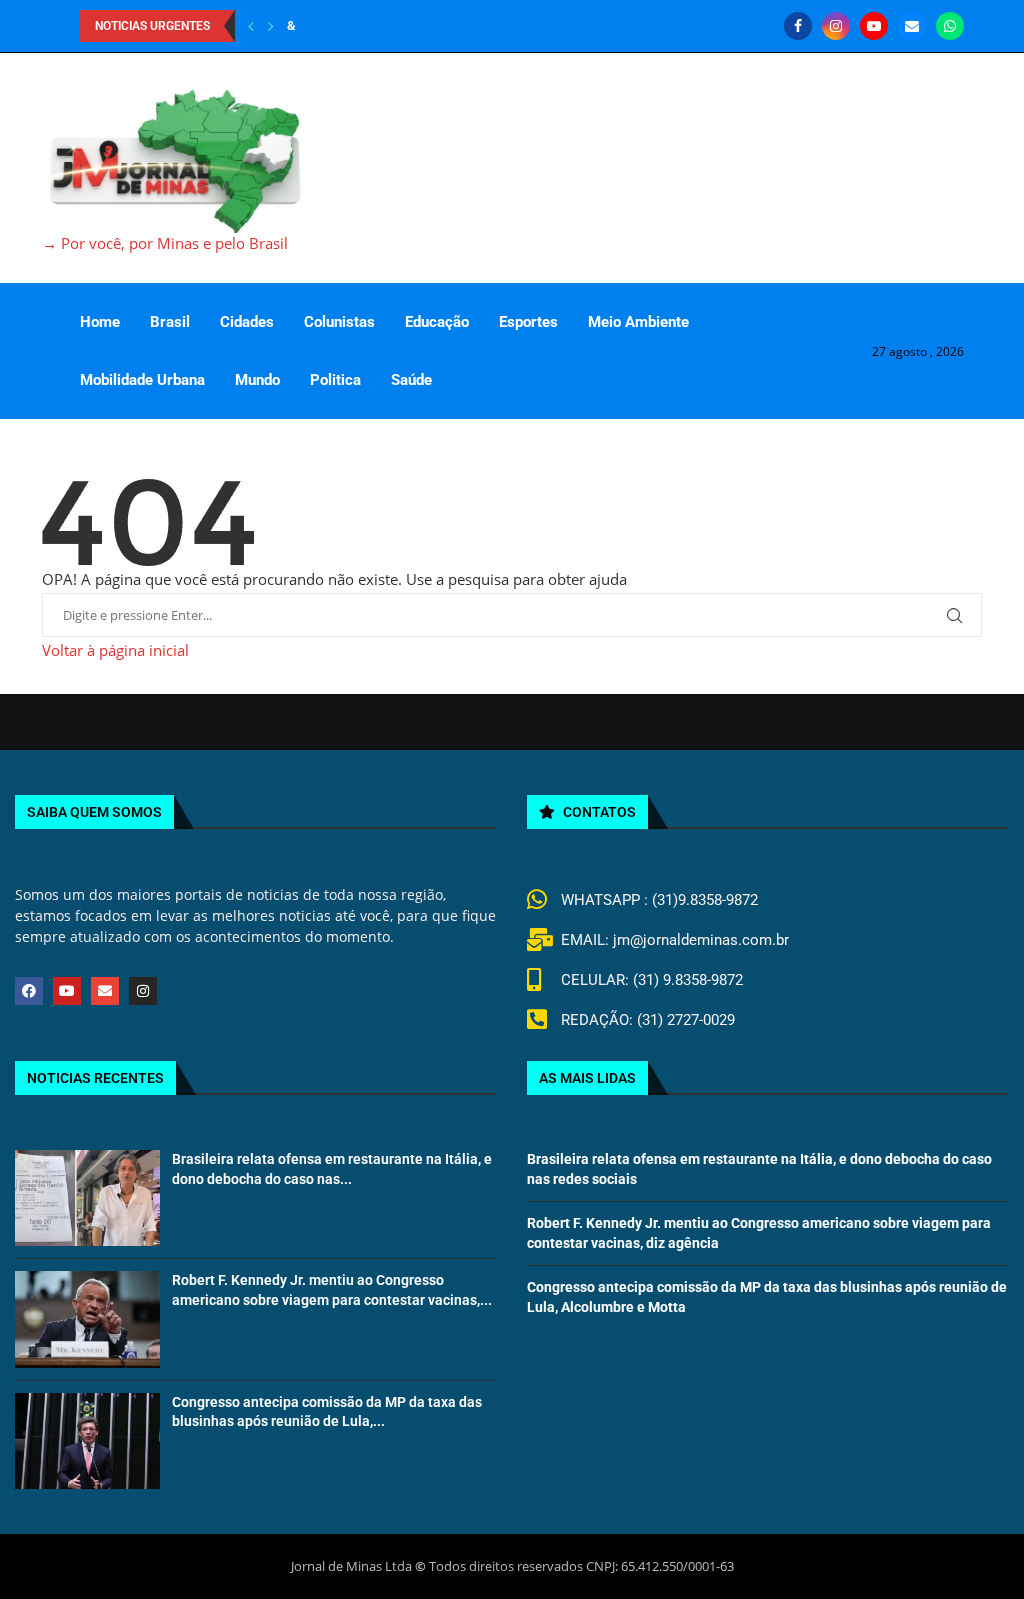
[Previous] (251, 26)
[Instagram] (836, 26)
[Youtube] (874, 26)
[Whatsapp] (950, 26)
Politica (335, 380)
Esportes (528, 322)
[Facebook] (798, 26)
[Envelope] (105, 991)
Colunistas (339, 322)
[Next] (271, 26)
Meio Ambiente (638, 322)
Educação (437, 322)
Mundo (257, 380)
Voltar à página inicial (115, 650)
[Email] (912, 26)
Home (100, 322)
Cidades (247, 322)
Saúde (411, 380)
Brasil (170, 322)
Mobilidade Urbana (142, 380)
